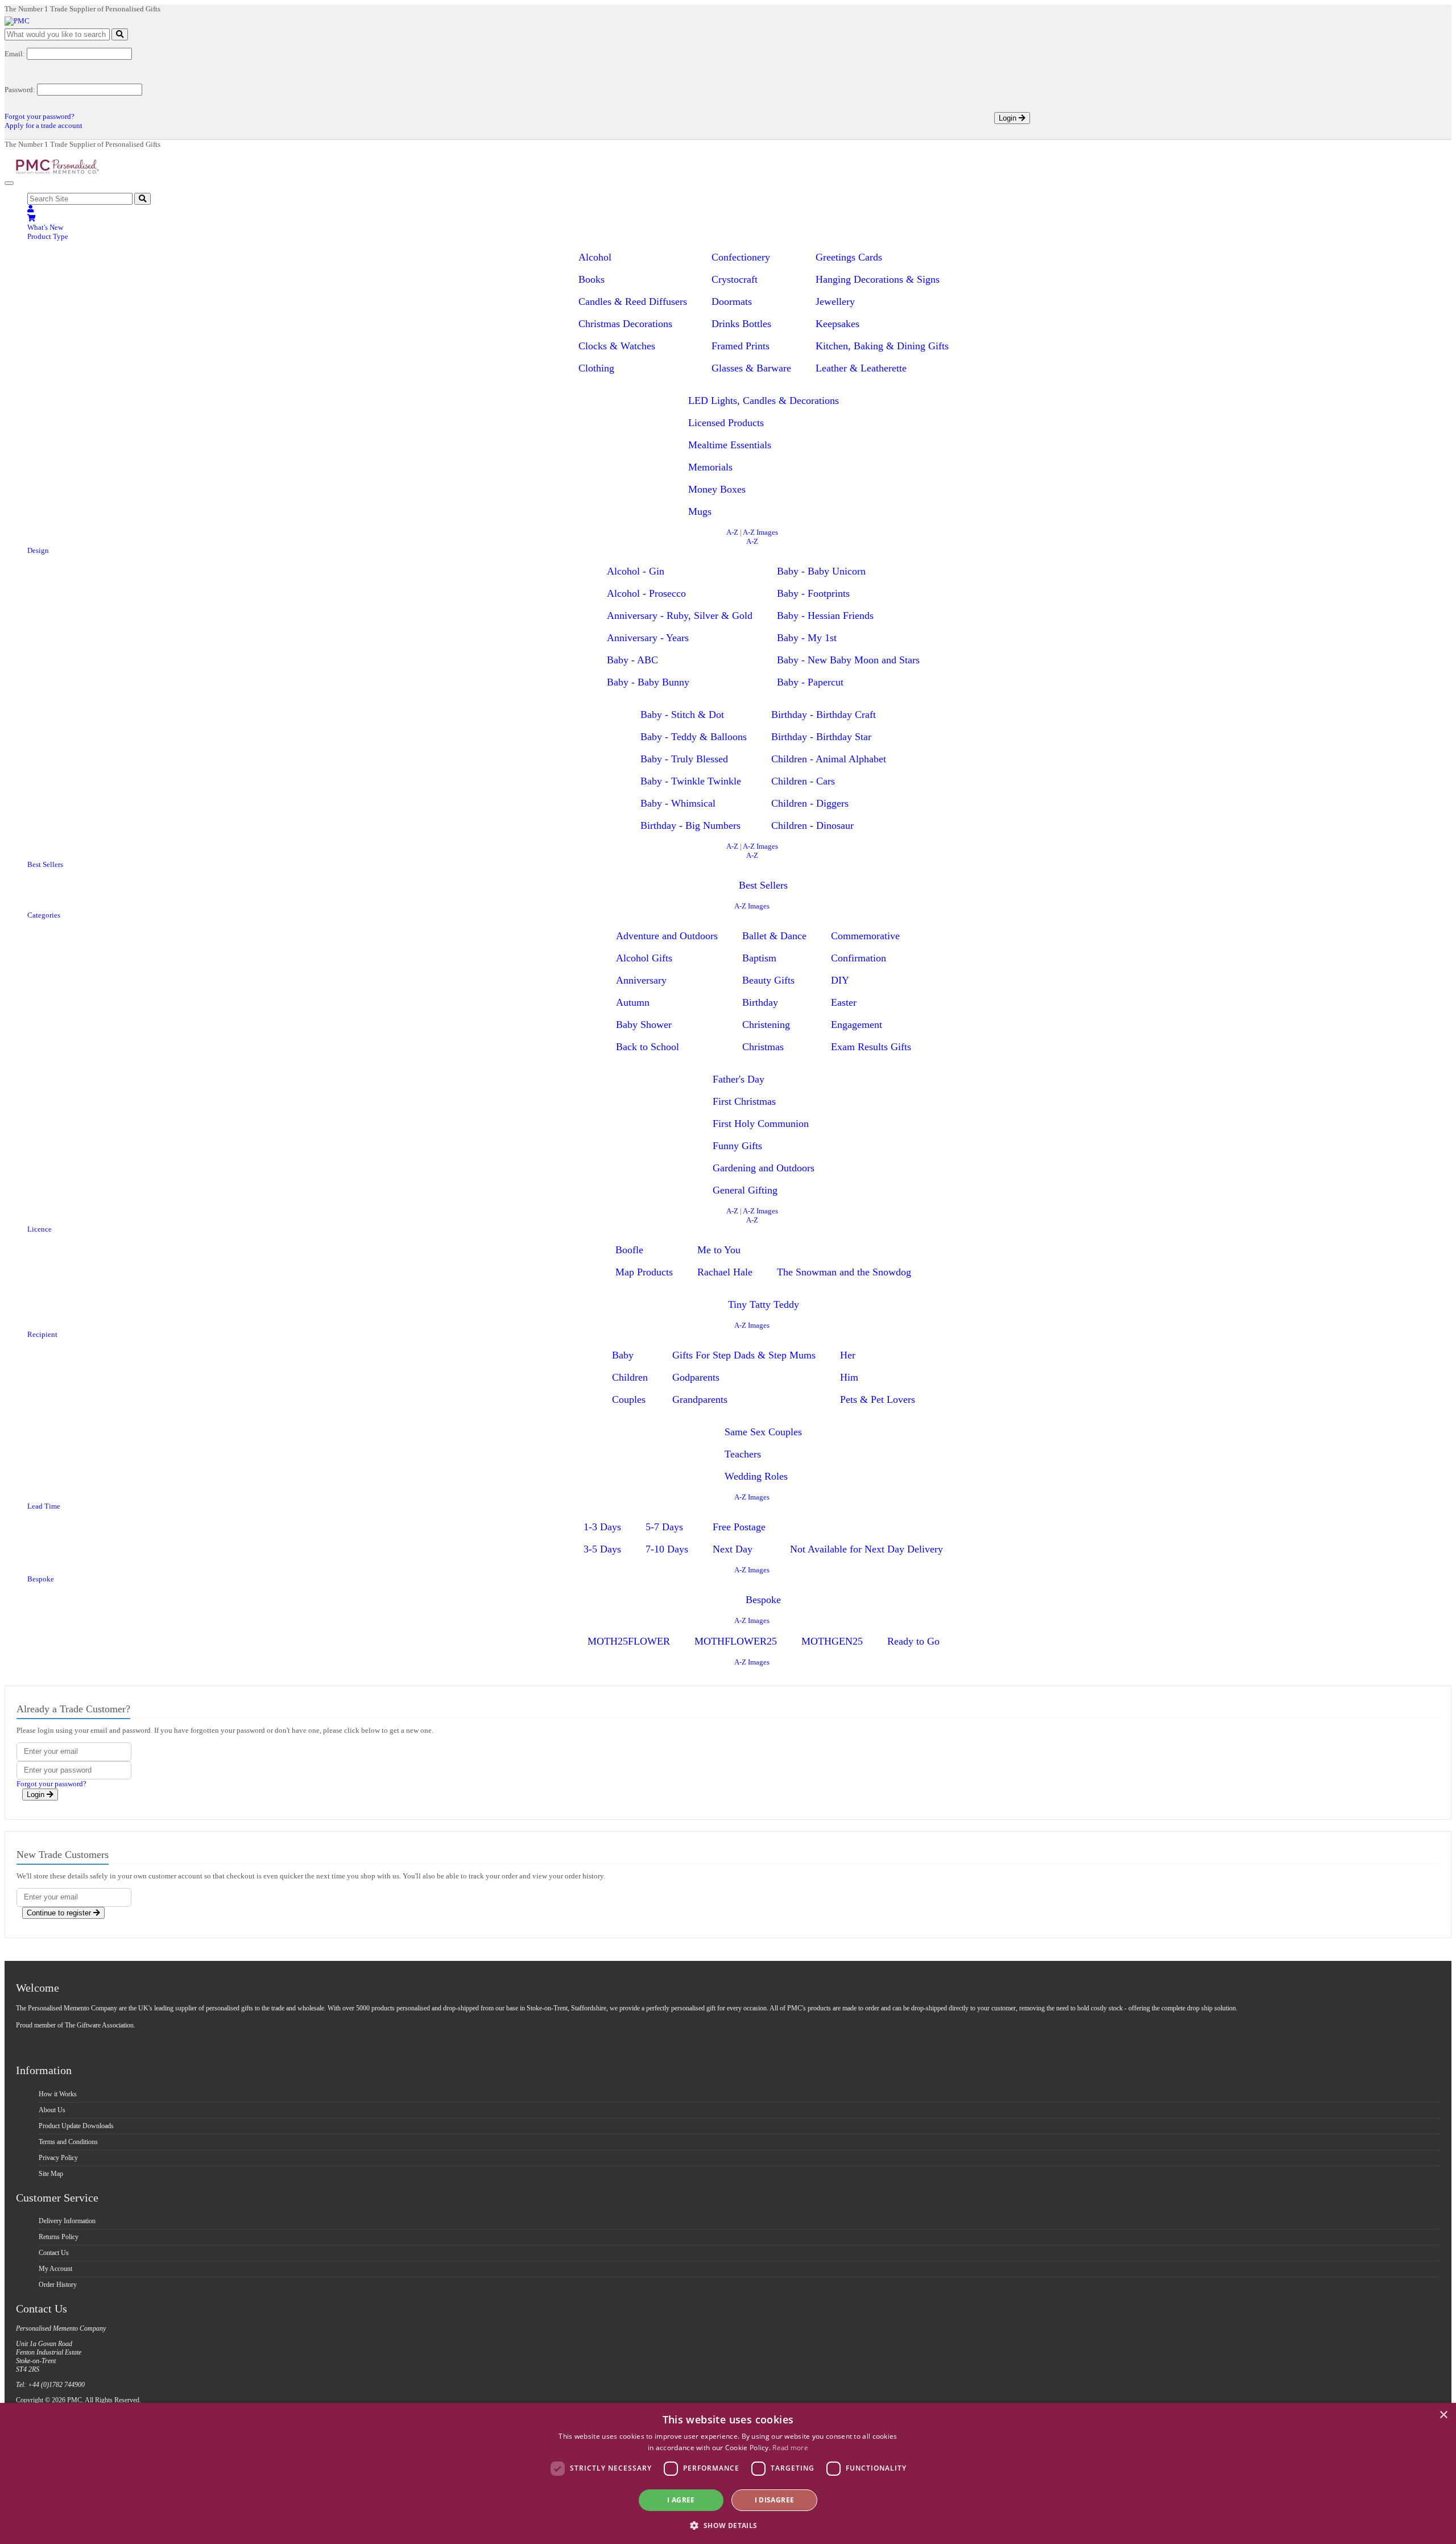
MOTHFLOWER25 (736, 1641)
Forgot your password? (40, 116)
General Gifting (745, 1190)
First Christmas (744, 1101)
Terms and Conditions (68, 2142)
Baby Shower (644, 1025)
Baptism (759, 958)
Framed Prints (741, 346)
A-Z (732, 532)
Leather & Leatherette (861, 368)
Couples (629, 1399)
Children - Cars (803, 781)
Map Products (644, 1272)
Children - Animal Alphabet (829, 759)
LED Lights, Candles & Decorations (764, 400)
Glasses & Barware (751, 368)
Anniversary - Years (648, 638)
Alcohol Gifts (644, 958)
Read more (790, 2448)
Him (849, 1377)
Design (38, 550)
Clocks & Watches (617, 346)
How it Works (58, 2094)
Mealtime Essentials (730, 445)
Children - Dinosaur (812, 825)
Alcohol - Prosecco (646, 593)
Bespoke (41, 1579)
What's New (45, 227)
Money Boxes (717, 489)
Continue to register (60, 1913)
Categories (44, 915)
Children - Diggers (810, 803)
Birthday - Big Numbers (690, 825)
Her (848, 1355)
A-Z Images (760, 532)
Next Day (733, 1549)
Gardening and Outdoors (764, 1168)
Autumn (633, 1002)
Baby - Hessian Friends (825, 616)
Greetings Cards (849, 257)
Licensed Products (726, 423)
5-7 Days (664, 1527)
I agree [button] (681, 2500)
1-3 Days (602, 1527)
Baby (623, 1355)
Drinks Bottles (741, 324)
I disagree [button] (775, 2500)
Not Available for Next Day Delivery (866, 1549)
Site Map (51, 2174)
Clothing (596, 368)
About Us (52, 2110)
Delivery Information (67, 2221)
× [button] (1443, 2415)
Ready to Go (913, 1641)
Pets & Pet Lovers (878, 1399)
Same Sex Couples (763, 1432)
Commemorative (865, 936)
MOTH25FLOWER (629, 1641)
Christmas (763, 1047)
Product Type (48, 236)
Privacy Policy (58, 2158)
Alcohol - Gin (636, 571)
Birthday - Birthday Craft (824, 715)
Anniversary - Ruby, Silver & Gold (680, 616)
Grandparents (700, 1399)
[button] (728, 2525)
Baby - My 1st (807, 638)
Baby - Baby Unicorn (821, 571)
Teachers (743, 1454)
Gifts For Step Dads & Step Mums (744, 1355)
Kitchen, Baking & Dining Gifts (882, 346)
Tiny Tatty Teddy (764, 1304)
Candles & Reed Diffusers (633, 302)
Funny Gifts (737, 1146)
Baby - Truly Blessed (684, 759)
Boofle (629, 1250)
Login (1009, 118)
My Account (55, 2269)
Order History (58, 2285)
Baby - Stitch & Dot (682, 715)
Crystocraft (735, 279)
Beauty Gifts (768, 980)
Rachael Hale (725, 1272)
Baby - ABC (632, 660)
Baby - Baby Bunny (648, 682)
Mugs (700, 511)
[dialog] (728, 2473)
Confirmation (859, 958)
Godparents (696, 1377)
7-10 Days (667, 1549)
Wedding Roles (756, 1476)
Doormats (732, 302)
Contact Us (54, 2253)
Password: (20, 90)
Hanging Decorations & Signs (878, 279)
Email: (15, 54)
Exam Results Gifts (871, 1047)
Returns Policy (59, 2237)
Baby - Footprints (813, 593)
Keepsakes (837, 324)
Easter (844, 1002)
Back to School (648, 1047)
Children (630, 1377)
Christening (766, 1025)
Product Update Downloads (76, 2126)
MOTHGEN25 (832, 1641)
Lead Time (44, 1506)
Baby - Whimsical (678, 803)
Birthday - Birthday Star (821, 737)
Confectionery (741, 257)
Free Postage (739, 1527)
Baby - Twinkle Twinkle (691, 781)
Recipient (42, 1334)
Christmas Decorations (625, 324)
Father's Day (739, 1079)
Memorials (710, 467)
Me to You (719, 1250)
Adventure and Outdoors (667, 936)
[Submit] (120, 34)
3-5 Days (602, 1549)
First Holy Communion (761, 1124)
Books (591, 279)
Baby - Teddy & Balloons (694, 737)
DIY (840, 980)
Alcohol (595, 257)
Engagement (857, 1025)
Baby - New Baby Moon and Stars (848, 660)
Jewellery (835, 302)
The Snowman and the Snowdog (844, 1272)
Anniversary (641, 980)
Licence (40, 1229)
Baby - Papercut (810, 682)
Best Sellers (45, 864)
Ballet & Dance (774, 936)
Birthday (760, 1002)
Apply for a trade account (44, 125)
